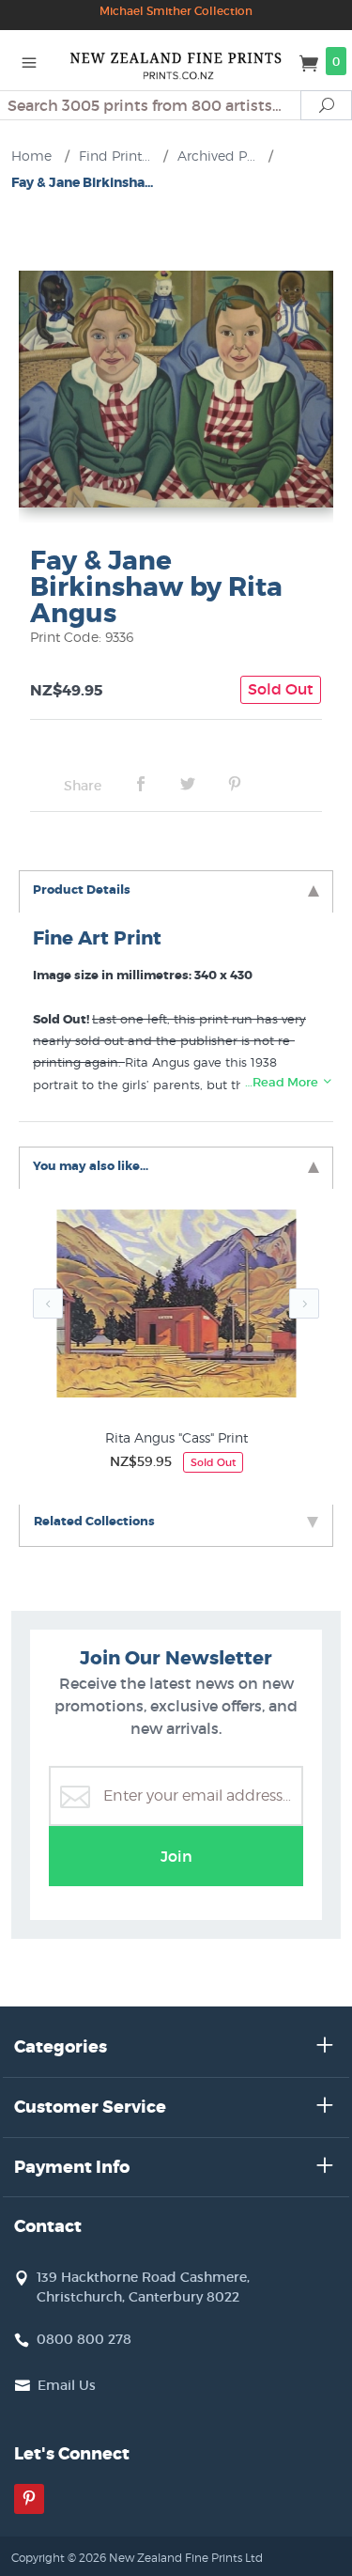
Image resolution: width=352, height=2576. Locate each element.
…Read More (283, 1082)
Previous (48, 1304)
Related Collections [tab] (94, 1521)
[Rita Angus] (176, 1308)
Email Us (67, 2385)
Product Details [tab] (82, 890)
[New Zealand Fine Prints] (176, 60)
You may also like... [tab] (91, 1166)
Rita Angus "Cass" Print (176, 1437)
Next (304, 1304)
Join (176, 1856)
